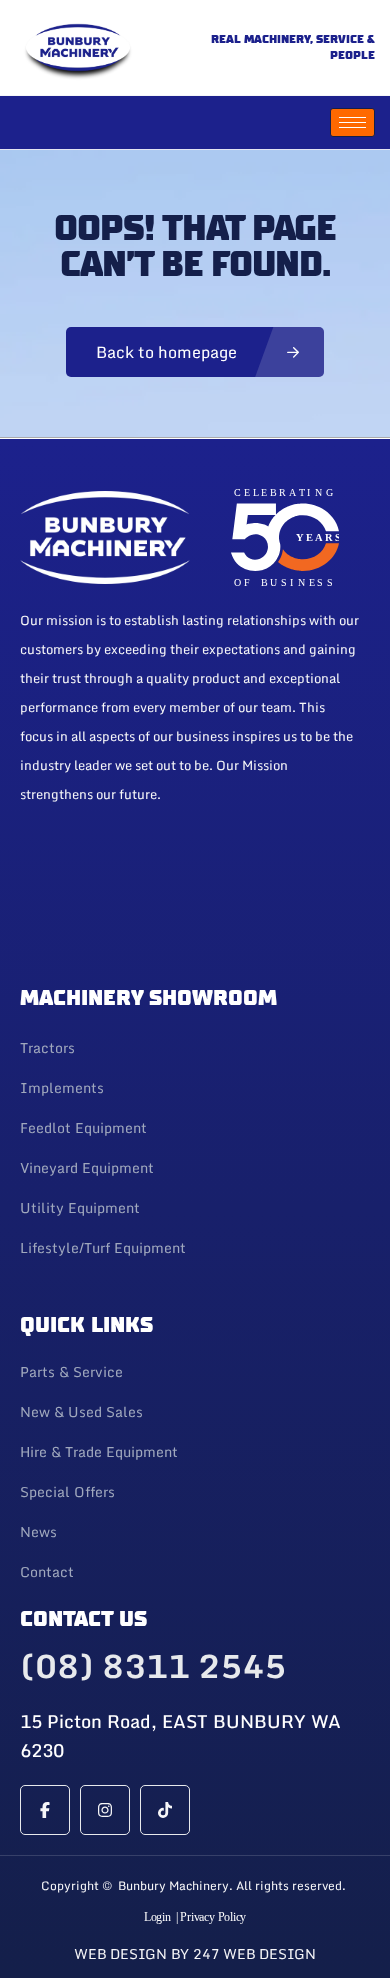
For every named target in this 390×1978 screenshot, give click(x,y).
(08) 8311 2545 (153, 1666)
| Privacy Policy (211, 1917)
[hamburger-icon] (352, 122)
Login (157, 1917)
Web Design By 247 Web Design (195, 1953)
